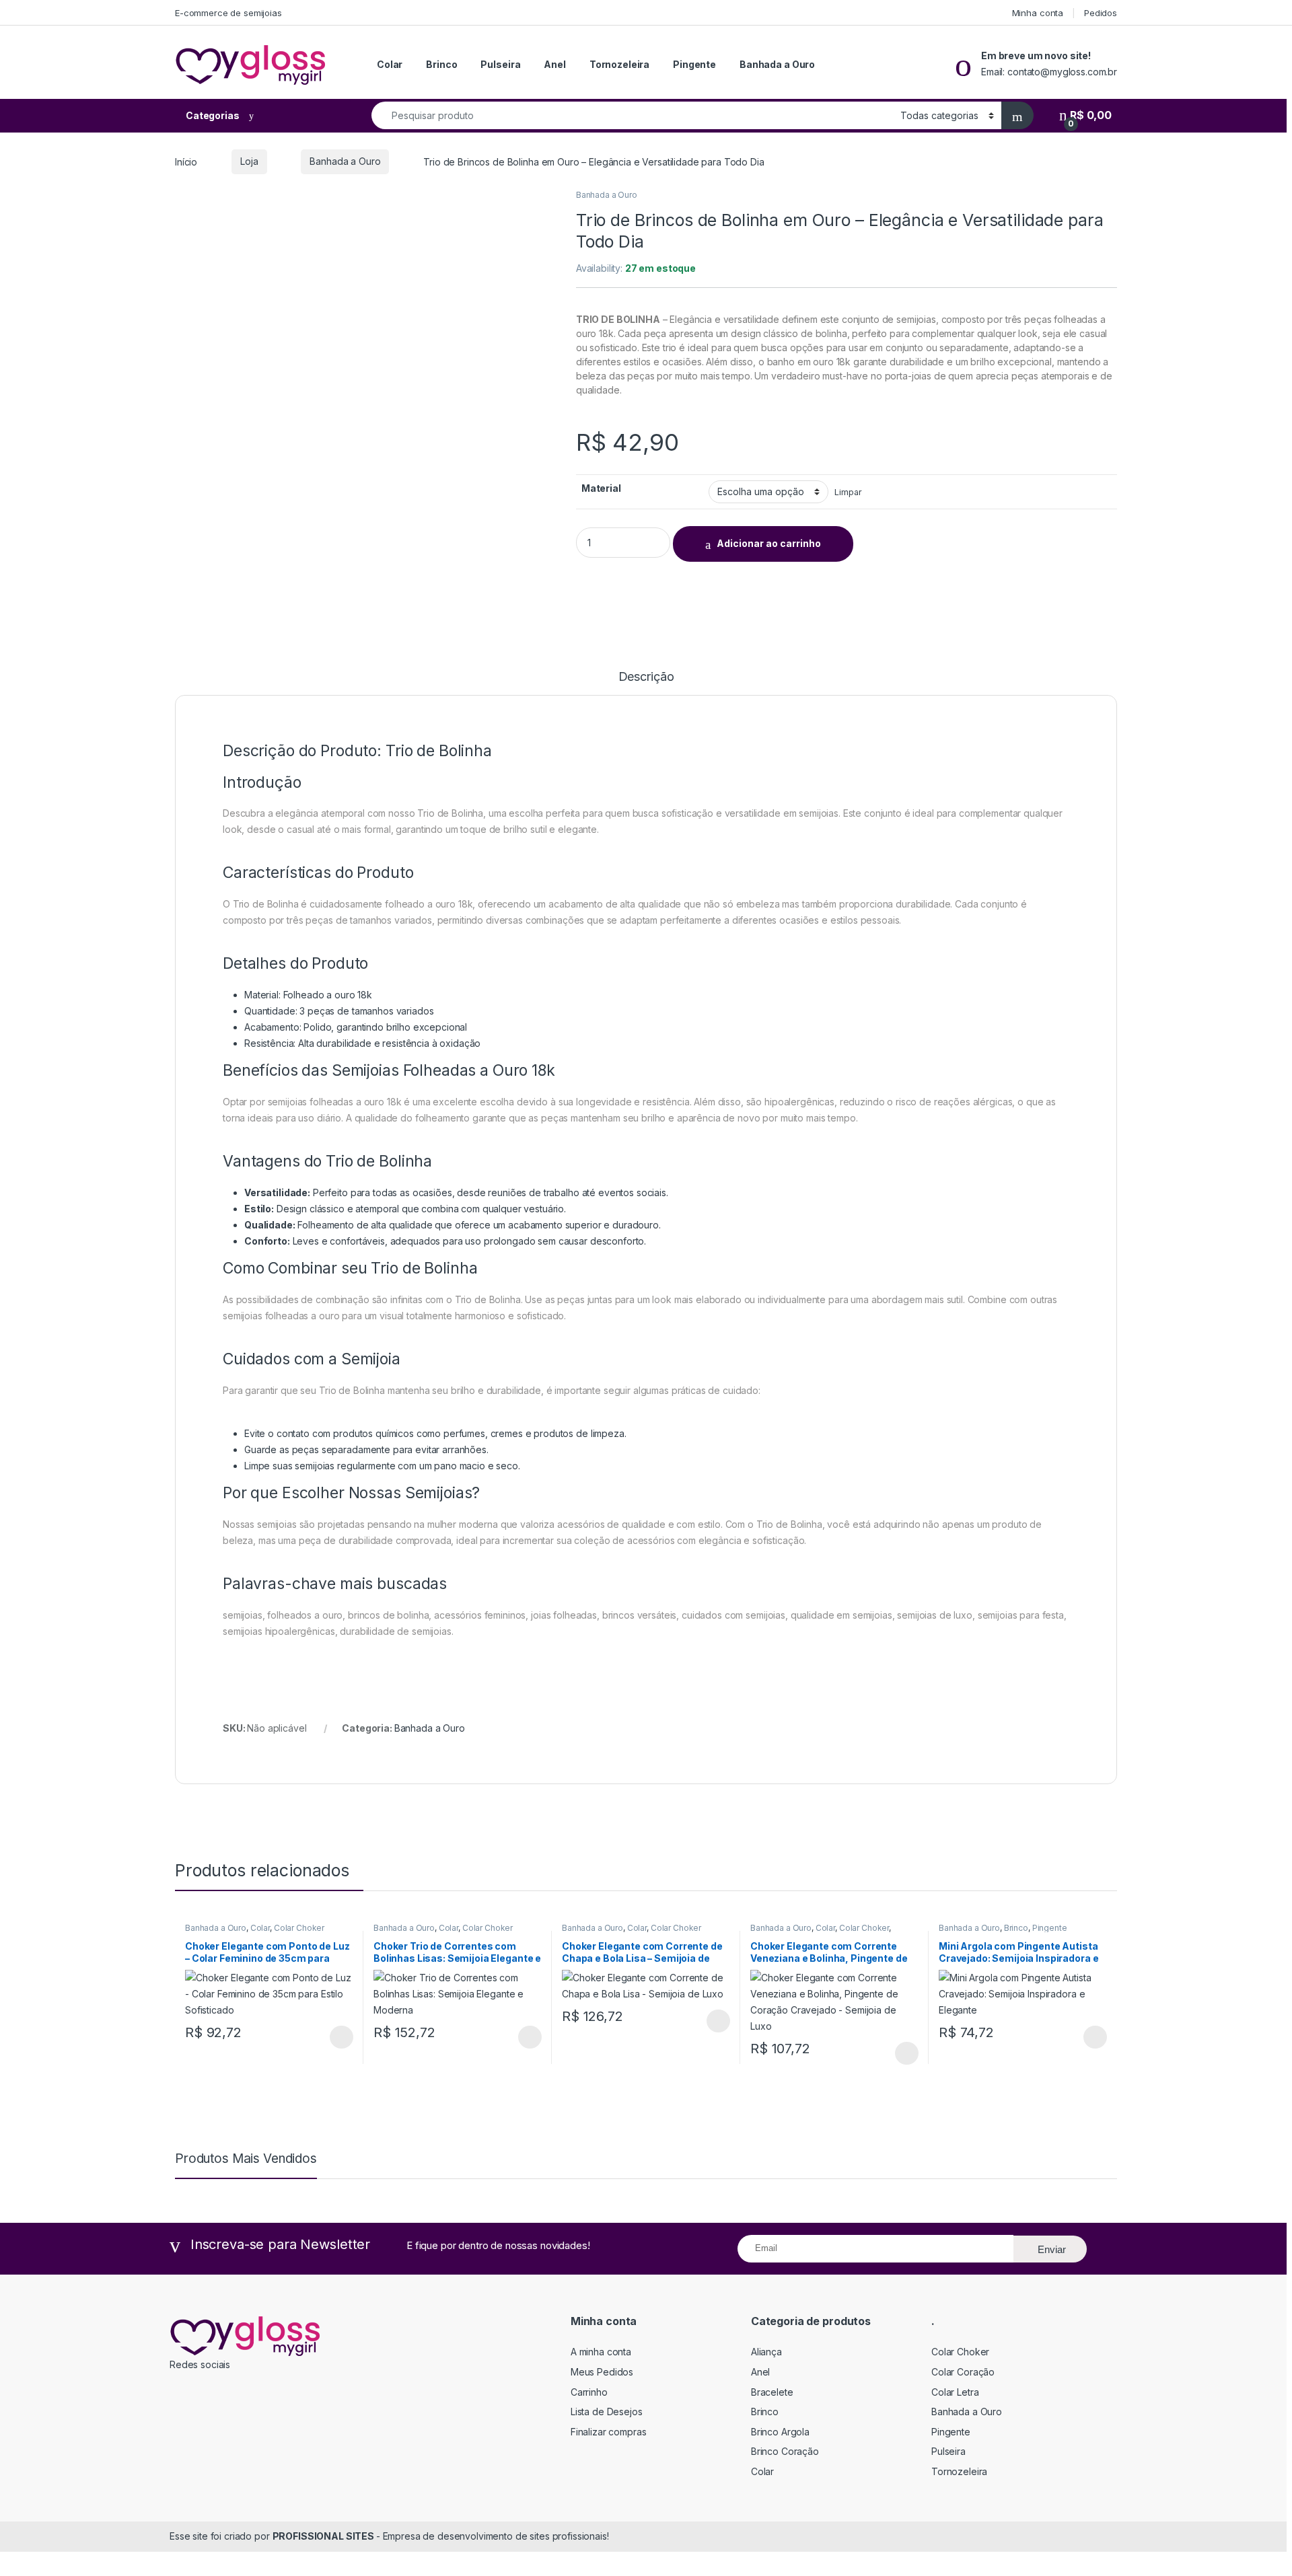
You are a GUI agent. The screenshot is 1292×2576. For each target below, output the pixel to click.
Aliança (766, 2352)
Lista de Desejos (607, 2412)
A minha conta (601, 2352)
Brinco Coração (785, 2451)
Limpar (848, 492)
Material (601, 488)
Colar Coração (963, 2372)
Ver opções (336, 2037)
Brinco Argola (780, 2432)
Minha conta (1038, 13)
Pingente (694, 64)
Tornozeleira (619, 64)
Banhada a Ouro (777, 64)
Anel (554, 64)
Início (186, 161)
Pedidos (1101, 13)
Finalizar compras (609, 2432)
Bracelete (772, 2392)
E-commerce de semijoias (228, 13)
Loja (249, 161)
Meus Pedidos (602, 2372)
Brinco (441, 64)
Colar (390, 64)
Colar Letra (955, 2392)
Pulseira (500, 64)
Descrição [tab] (646, 677)
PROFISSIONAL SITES (324, 2536)
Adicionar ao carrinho (769, 543)
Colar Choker (299, 1928)
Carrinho (589, 2392)
